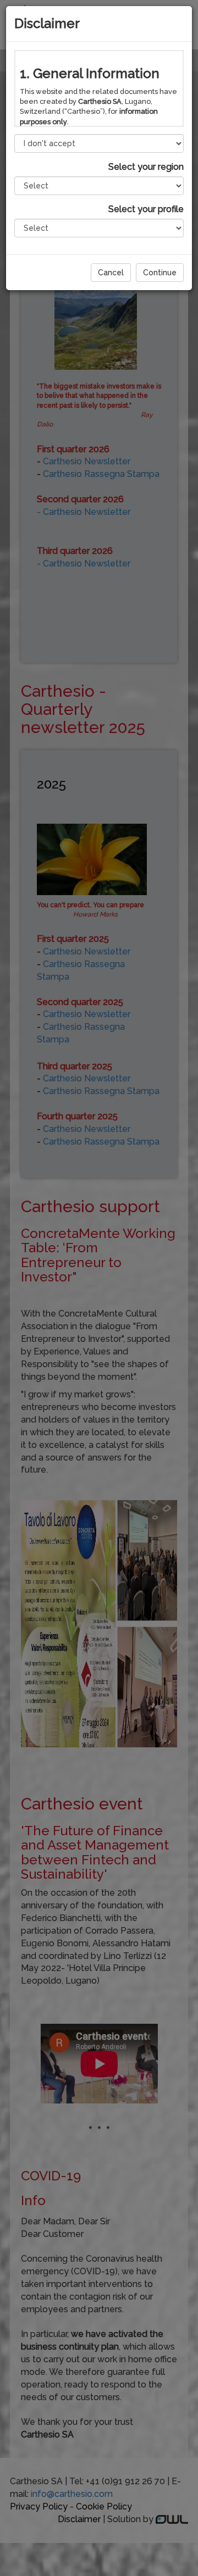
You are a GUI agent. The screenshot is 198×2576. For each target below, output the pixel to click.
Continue (160, 273)
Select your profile (146, 209)
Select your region (146, 167)
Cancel (111, 273)
